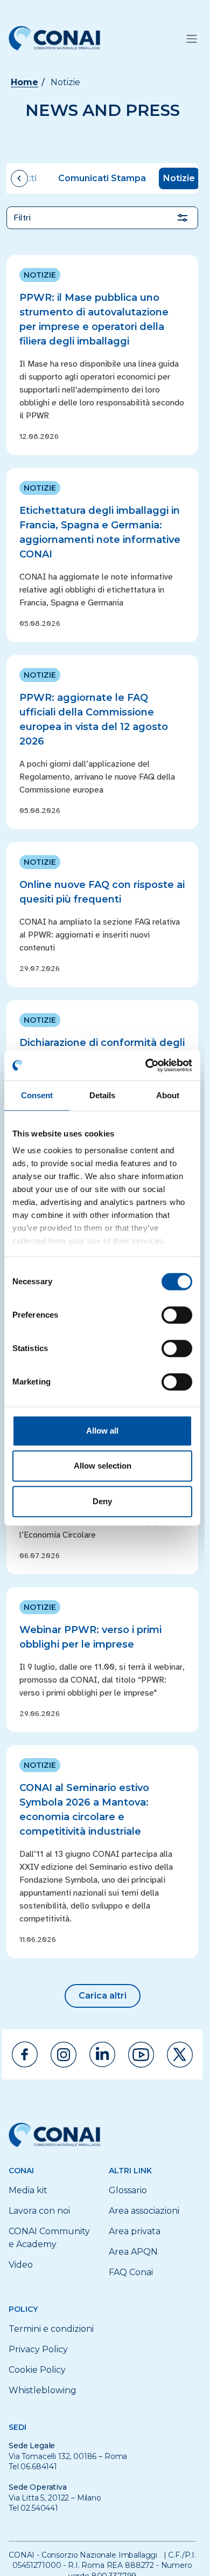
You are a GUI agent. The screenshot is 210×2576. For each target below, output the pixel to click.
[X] (180, 2055)
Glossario (128, 2190)
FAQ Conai (131, 2272)
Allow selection (103, 1466)
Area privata (135, 2231)
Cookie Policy (37, 2370)
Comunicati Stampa (102, 178)
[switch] (177, 1315)
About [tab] (168, 1095)
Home (24, 82)
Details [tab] (103, 1095)
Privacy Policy (38, 2349)
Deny (102, 1501)
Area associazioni (144, 2211)
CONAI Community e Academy (49, 2238)
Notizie (179, 178)
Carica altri (103, 1996)
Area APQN (133, 2252)
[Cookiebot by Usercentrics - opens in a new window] (146, 1065)
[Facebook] (25, 2054)
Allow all (102, 1431)
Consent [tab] (37, 1095)
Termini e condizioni (51, 2329)
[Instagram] (64, 2055)
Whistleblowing (43, 2390)
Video (21, 2265)
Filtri (22, 218)
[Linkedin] (102, 2054)
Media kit (28, 2190)
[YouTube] (141, 2055)
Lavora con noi (39, 2211)
